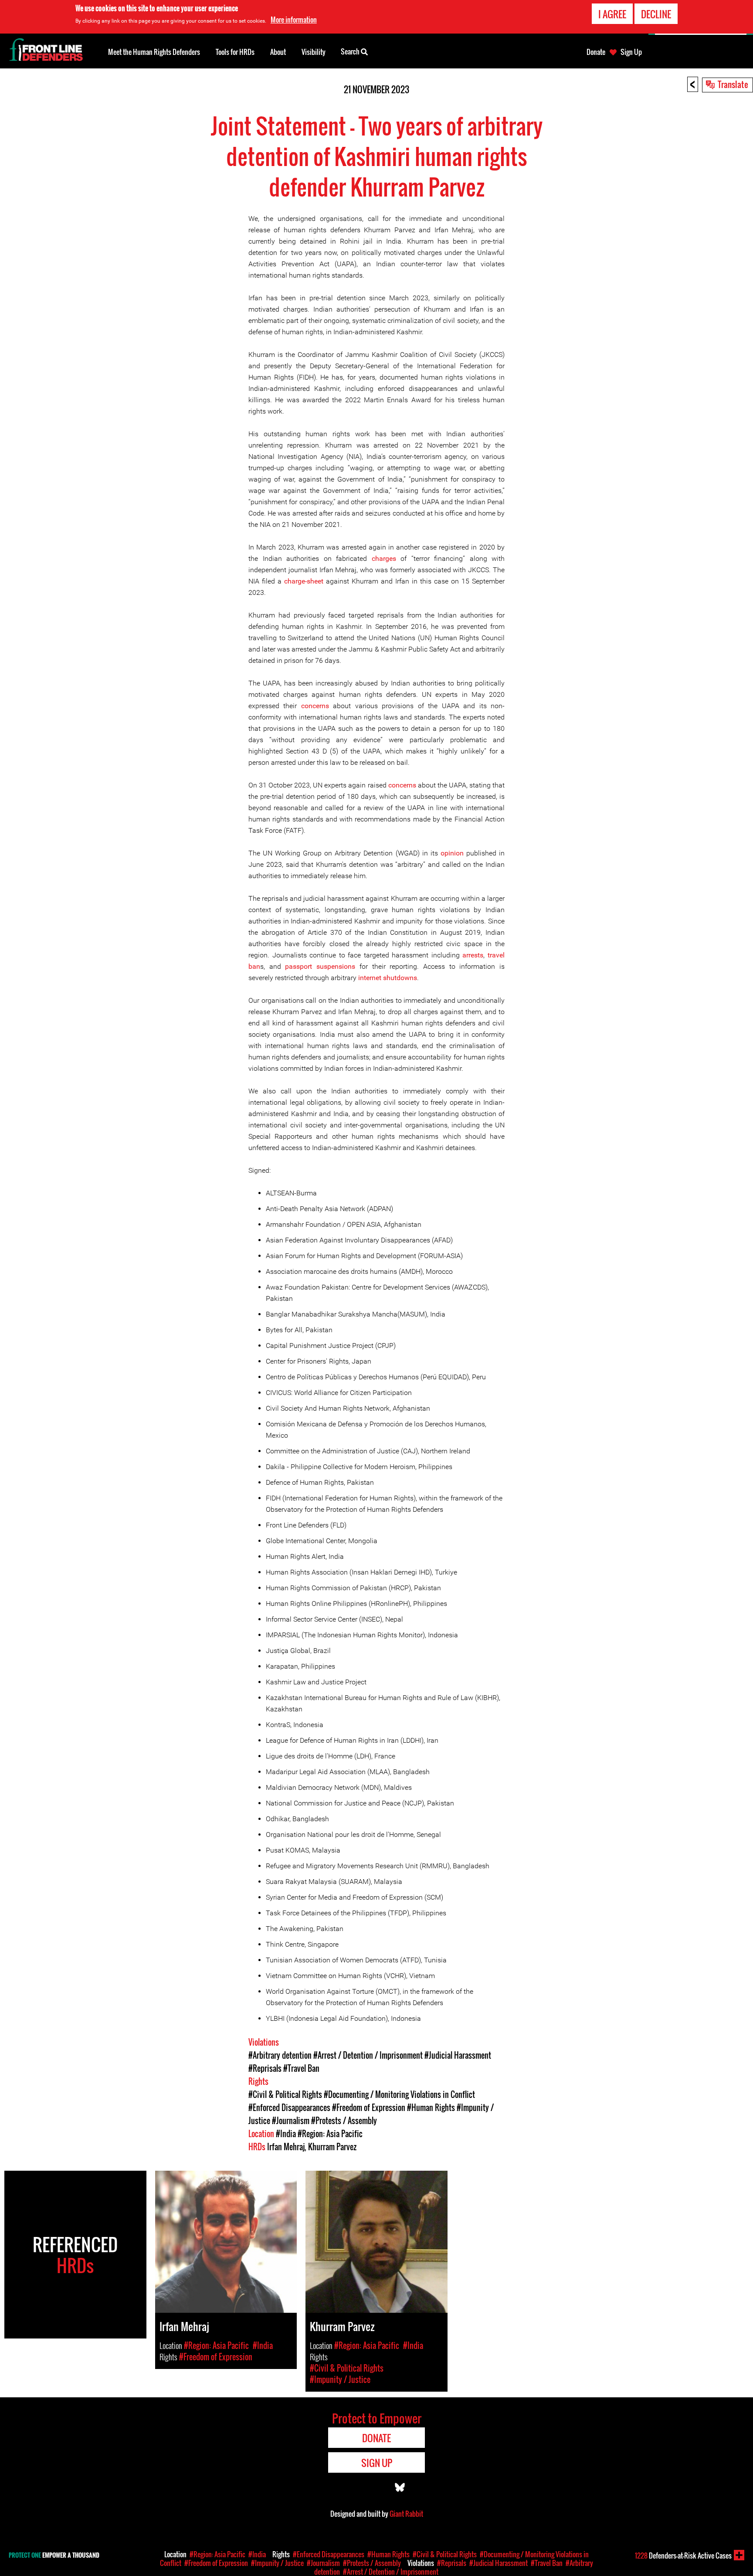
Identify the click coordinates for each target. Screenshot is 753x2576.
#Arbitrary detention (280, 2055)
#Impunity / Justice (277, 2563)
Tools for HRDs (235, 52)
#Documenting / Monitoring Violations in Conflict (399, 2094)
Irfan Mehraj (286, 2147)
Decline (656, 14)
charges (384, 558)
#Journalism (291, 2121)
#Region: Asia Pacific (330, 2134)
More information (294, 20)
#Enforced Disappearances (289, 2108)
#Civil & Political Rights (285, 2094)
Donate (596, 52)
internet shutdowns (388, 978)
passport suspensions (320, 966)
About (278, 52)
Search (351, 51)
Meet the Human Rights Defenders (154, 52)
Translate (733, 84)
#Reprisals (265, 2068)
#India (286, 2134)
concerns (315, 706)
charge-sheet (304, 581)
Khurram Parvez (332, 2147)
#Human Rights (431, 2108)
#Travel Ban (301, 2068)
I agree (612, 14)
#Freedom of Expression (369, 2108)
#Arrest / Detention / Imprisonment (368, 2055)
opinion (452, 853)
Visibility (314, 52)
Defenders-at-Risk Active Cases (683, 2556)
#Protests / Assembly (344, 2121)
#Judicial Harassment (458, 2055)
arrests (473, 955)
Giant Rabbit (406, 2514)
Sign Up (631, 52)
